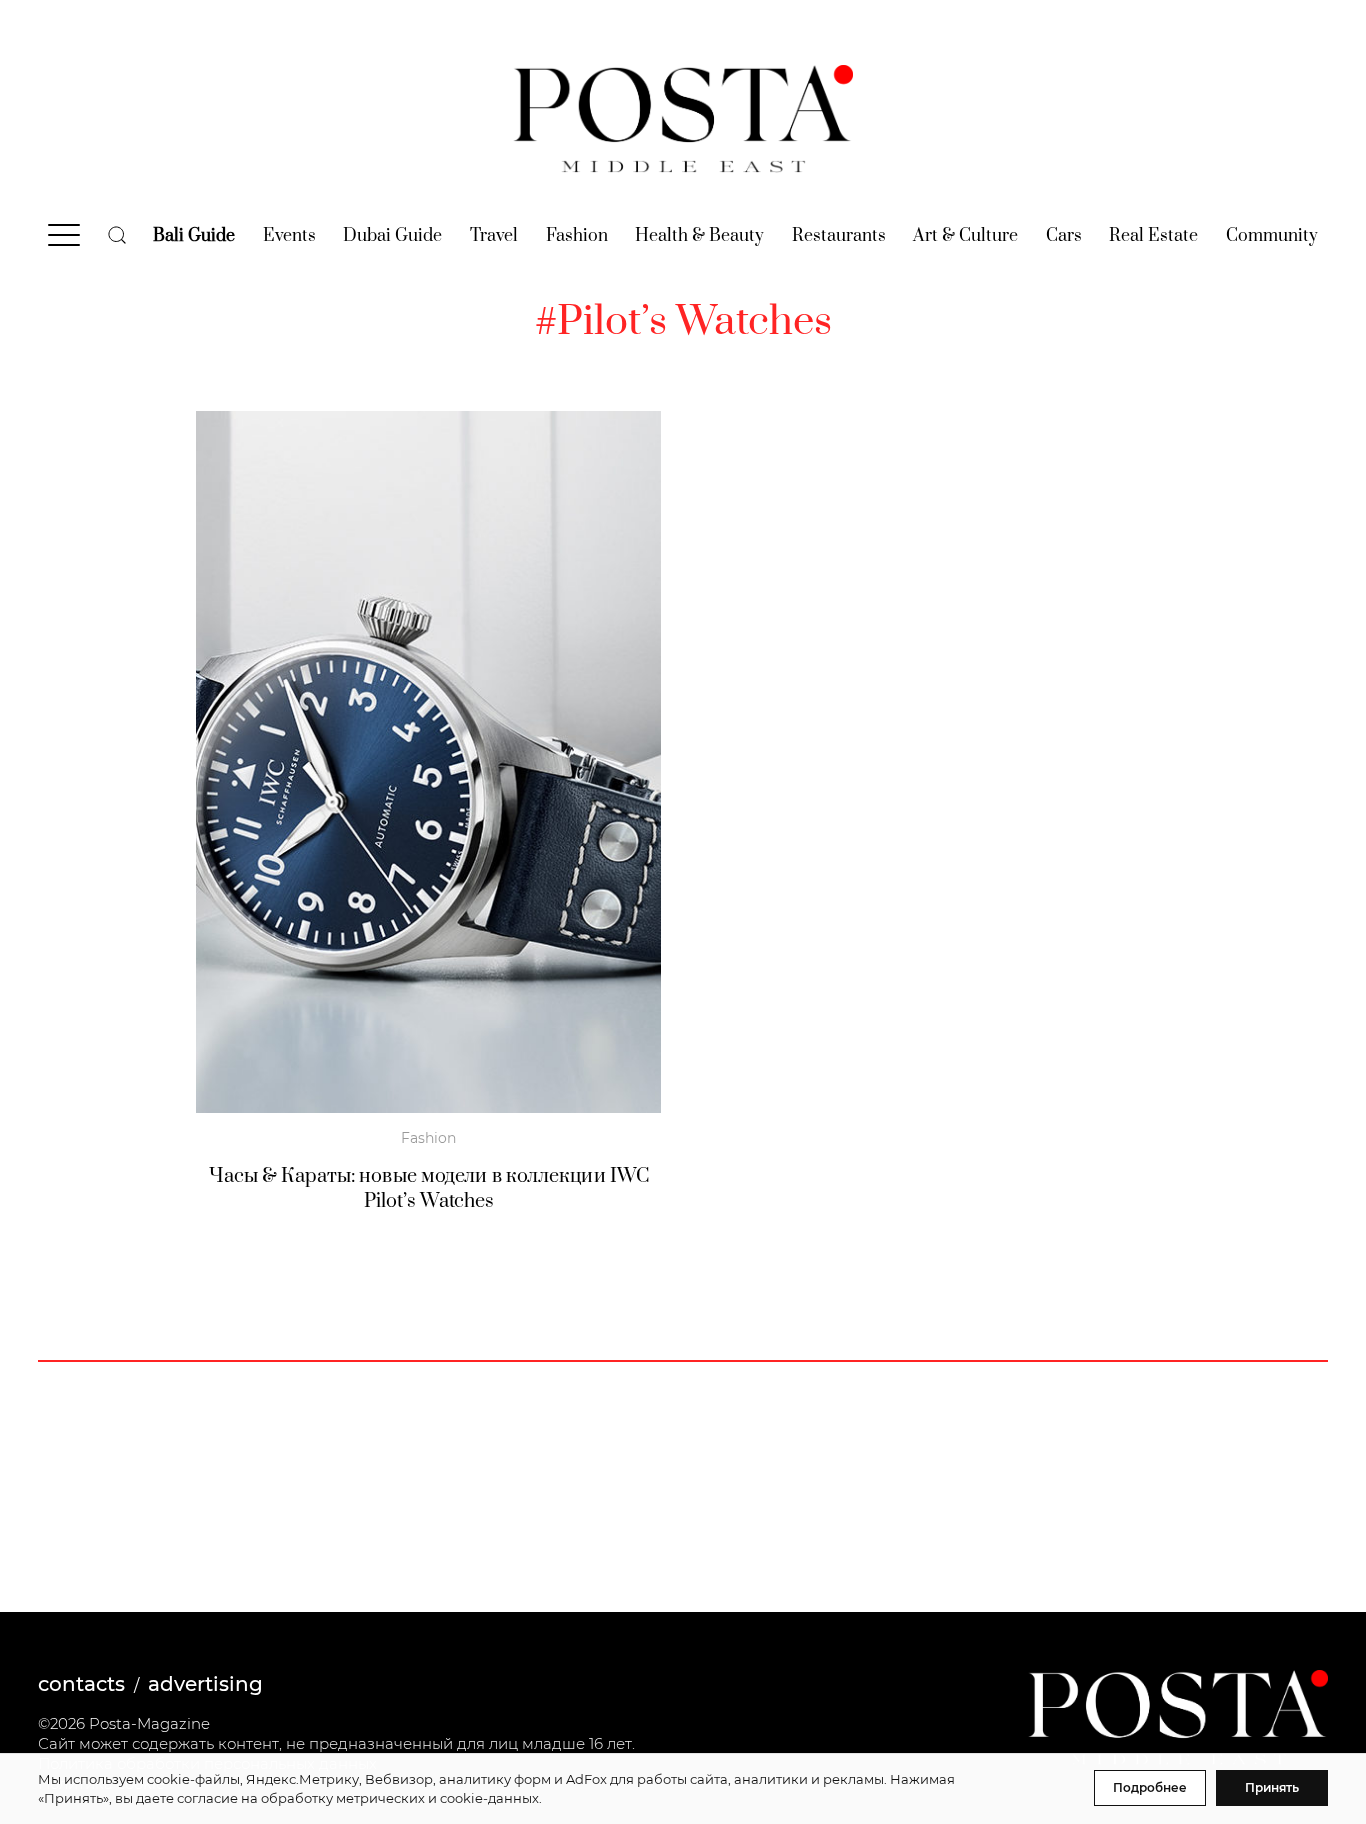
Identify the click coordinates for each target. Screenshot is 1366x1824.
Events (289, 236)
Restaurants (839, 236)
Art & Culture (965, 236)
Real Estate (1153, 236)
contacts (81, 1684)
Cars (1064, 236)
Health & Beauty (699, 236)
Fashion (577, 236)
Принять (1272, 1787)
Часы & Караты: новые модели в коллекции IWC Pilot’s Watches (429, 1189)
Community (1272, 236)
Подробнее (1150, 1787)
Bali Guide (194, 236)
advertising (205, 1684)
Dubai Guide (392, 236)
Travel (494, 236)
